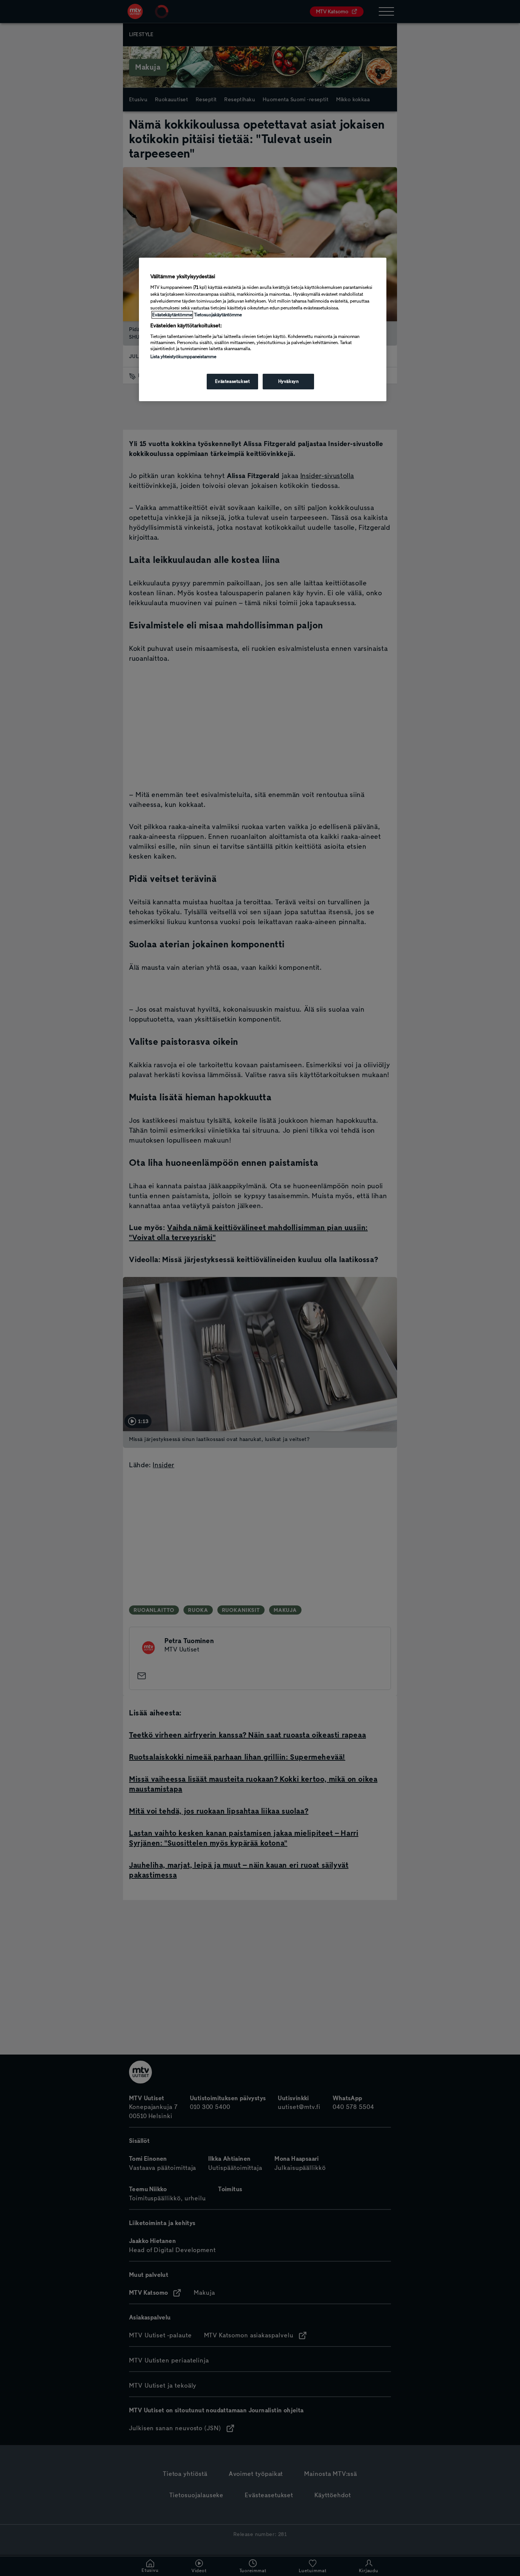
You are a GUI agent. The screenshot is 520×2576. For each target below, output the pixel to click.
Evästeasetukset (233, 381)
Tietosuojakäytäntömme (218, 315)
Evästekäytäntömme (172, 315)
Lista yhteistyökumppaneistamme (183, 357)
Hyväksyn (289, 381)
